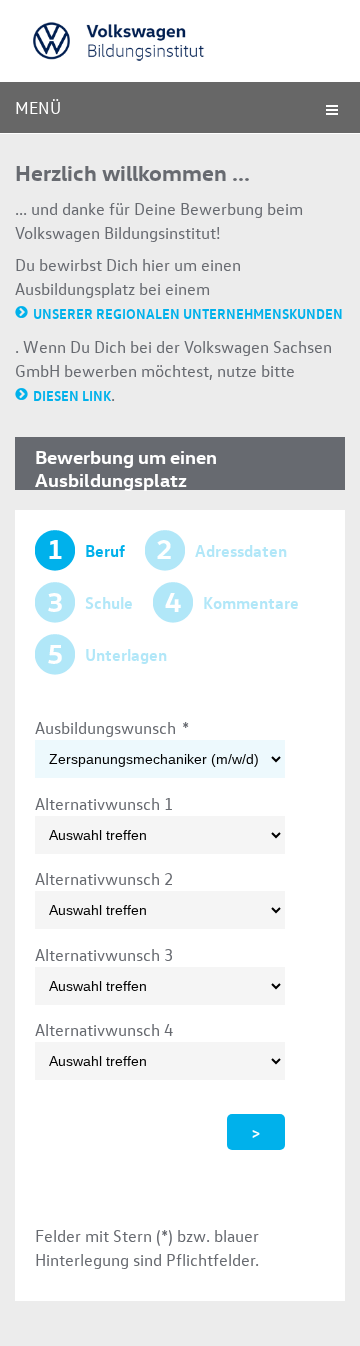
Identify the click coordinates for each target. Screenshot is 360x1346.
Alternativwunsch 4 (104, 1029)
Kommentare (251, 602)
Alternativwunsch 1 (104, 803)
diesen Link (72, 395)
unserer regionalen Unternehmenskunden (188, 313)
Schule (109, 602)
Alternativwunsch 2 (104, 878)
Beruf (105, 550)
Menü (38, 107)
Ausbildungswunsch (112, 727)
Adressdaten (241, 550)
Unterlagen (126, 654)
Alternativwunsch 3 (104, 954)
